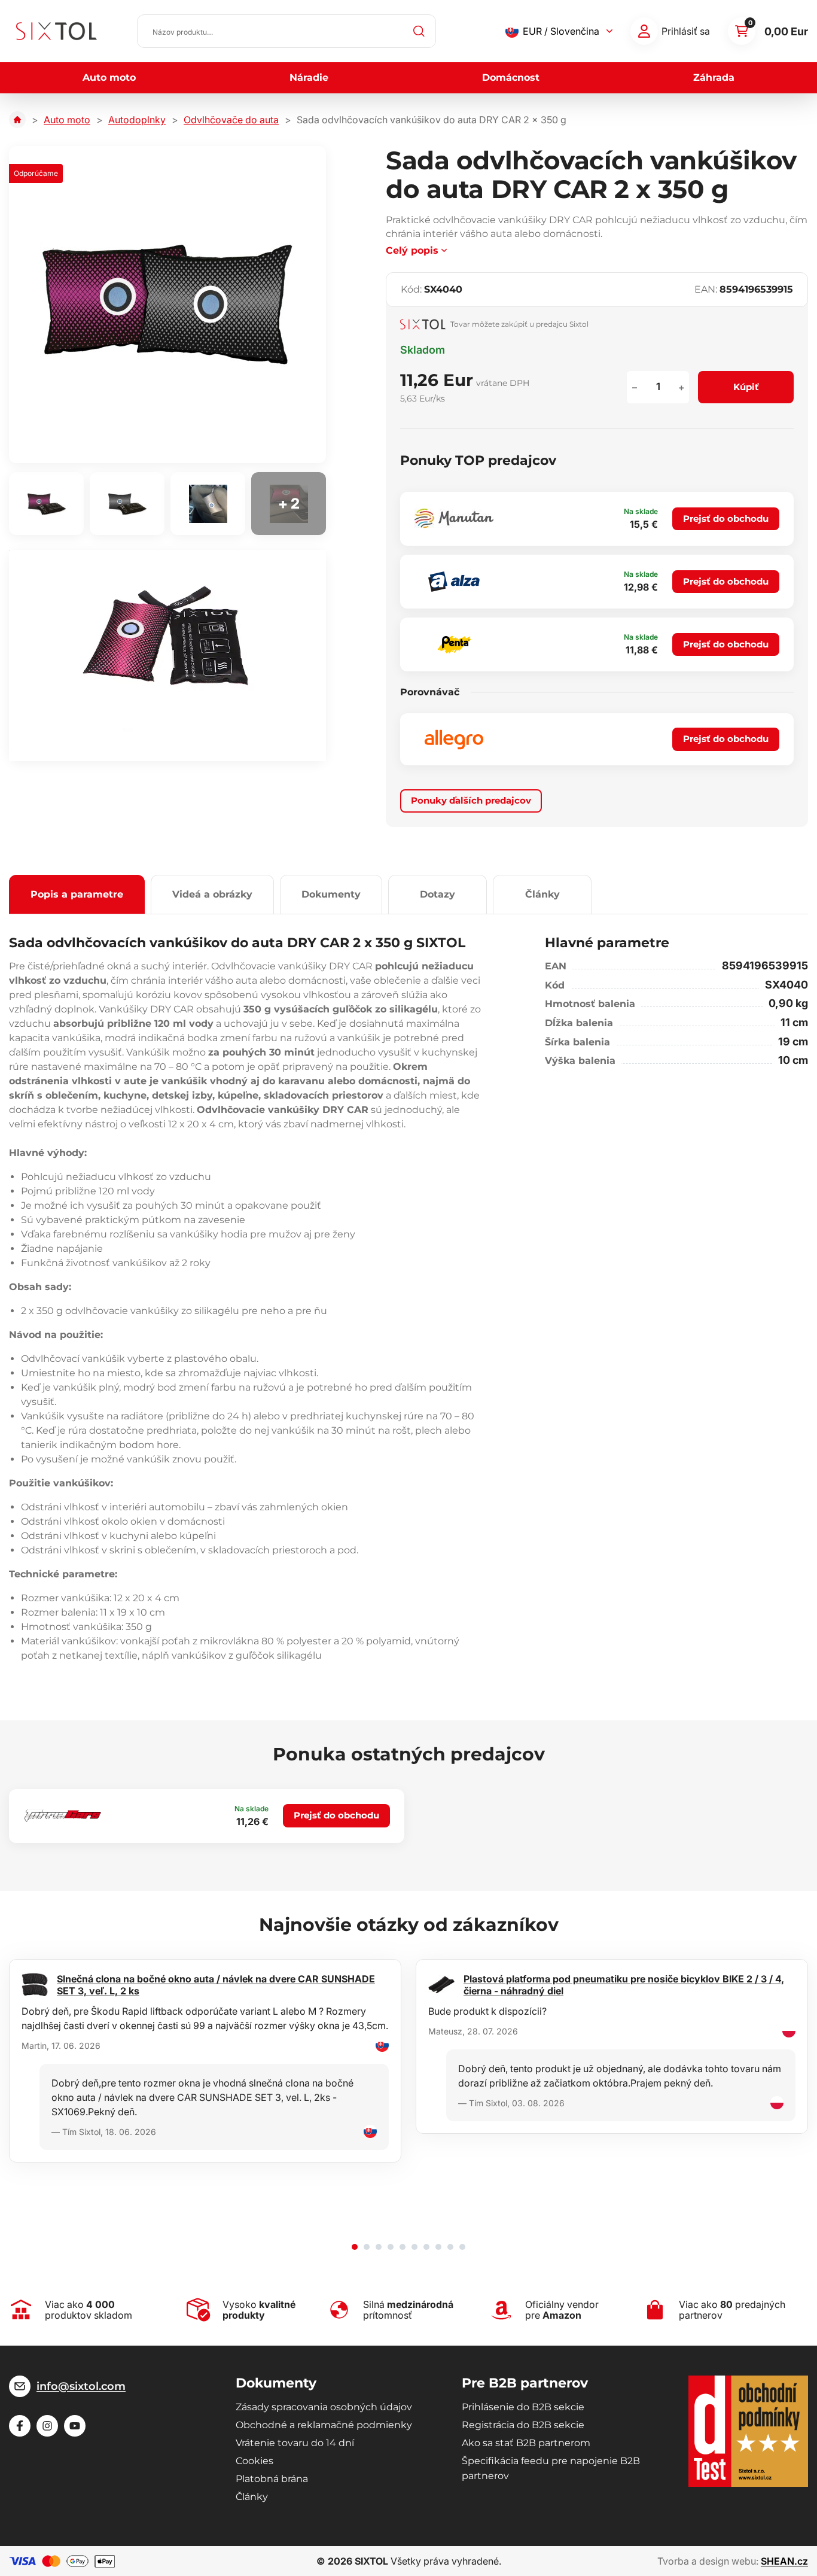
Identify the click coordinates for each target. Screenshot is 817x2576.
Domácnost (511, 77)
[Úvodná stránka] (17, 120)
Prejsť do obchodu (726, 518)
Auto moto (109, 77)
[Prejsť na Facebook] (20, 2426)
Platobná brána (272, 2479)
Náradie (309, 77)
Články (542, 894)
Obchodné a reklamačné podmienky (324, 2425)
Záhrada (714, 77)
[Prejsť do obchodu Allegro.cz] (454, 740)
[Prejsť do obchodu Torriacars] (63, 1816)
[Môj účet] (644, 31)
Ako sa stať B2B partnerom (526, 2443)
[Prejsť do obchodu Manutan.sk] (454, 518)
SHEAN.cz (784, 2561)
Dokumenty (331, 894)
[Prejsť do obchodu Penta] (454, 644)
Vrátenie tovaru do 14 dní (295, 2443)
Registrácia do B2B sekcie (523, 2425)
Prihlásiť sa (686, 31)
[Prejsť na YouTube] (75, 2426)
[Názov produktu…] (286, 31)
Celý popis (412, 250)
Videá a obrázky (212, 894)
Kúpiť (746, 387)
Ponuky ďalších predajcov (471, 800)
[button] (355, 2247)
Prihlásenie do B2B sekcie (523, 2407)
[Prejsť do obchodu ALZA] (454, 582)
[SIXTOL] (57, 31)
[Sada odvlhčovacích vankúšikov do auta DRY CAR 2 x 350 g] (167, 305)
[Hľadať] (419, 31)
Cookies (254, 2461)
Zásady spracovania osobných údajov (324, 2407)
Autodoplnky (137, 120)
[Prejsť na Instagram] (47, 2426)
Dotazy (438, 894)
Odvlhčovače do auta (231, 120)
